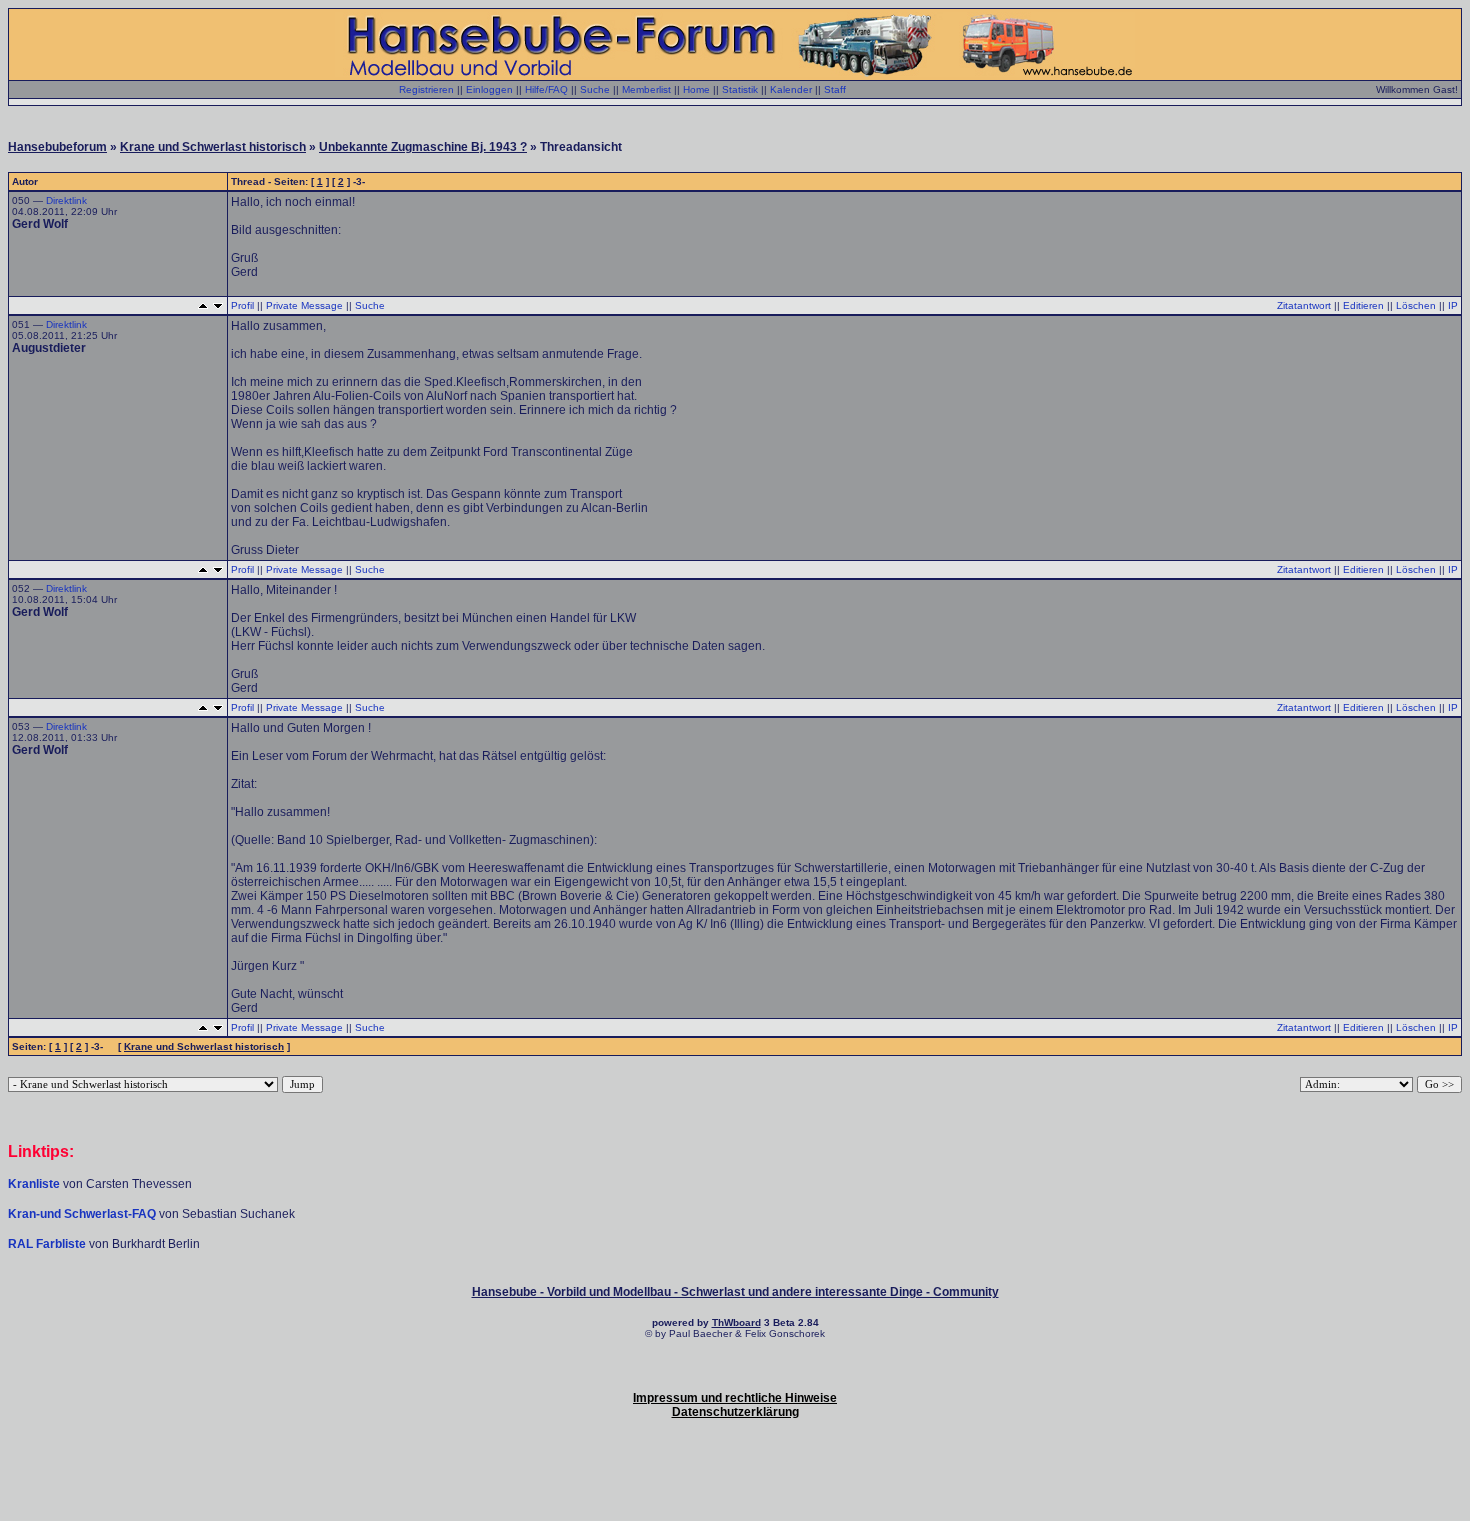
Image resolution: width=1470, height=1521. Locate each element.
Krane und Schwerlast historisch (213, 147)
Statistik (740, 89)
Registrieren (426, 89)
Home (696, 89)
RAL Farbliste (48, 1244)
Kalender (791, 89)
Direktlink (66, 200)
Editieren (1363, 305)
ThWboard (736, 1322)
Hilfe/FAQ (546, 89)
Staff (835, 89)
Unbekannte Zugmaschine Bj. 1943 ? (423, 147)
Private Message (304, 305)
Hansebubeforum (57, 147)
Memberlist (646, 89)
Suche (595, 89)
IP (1453, 305)
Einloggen (489, 89)
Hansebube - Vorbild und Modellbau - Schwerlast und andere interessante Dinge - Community (735, 1292)
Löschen (1416, 305)
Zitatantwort (1304, 305)
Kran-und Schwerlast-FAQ (83, 1214)
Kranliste (34, 1184)
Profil (242, 305)
